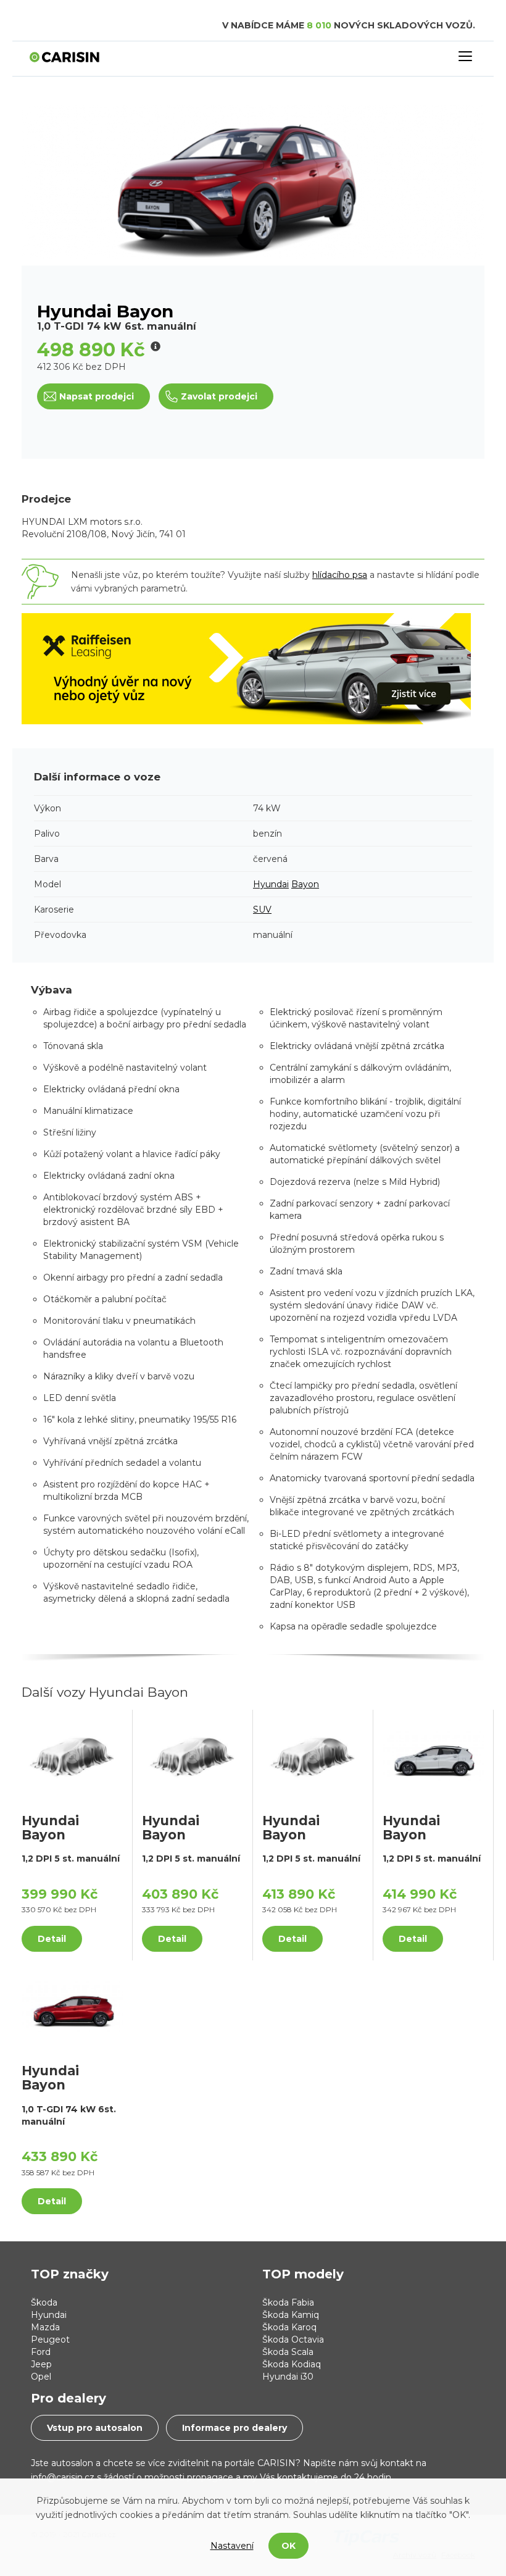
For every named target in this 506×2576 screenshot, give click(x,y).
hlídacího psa (340, 575)
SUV (262, 910)
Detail (52, 1939)
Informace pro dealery (234, 2428)
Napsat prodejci (97, 396)
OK (288, 2546)
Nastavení (232, 2546)
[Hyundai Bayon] (72, 1755)
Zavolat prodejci (219, 396)
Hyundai (271, 884)
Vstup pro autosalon (95, 2428)
